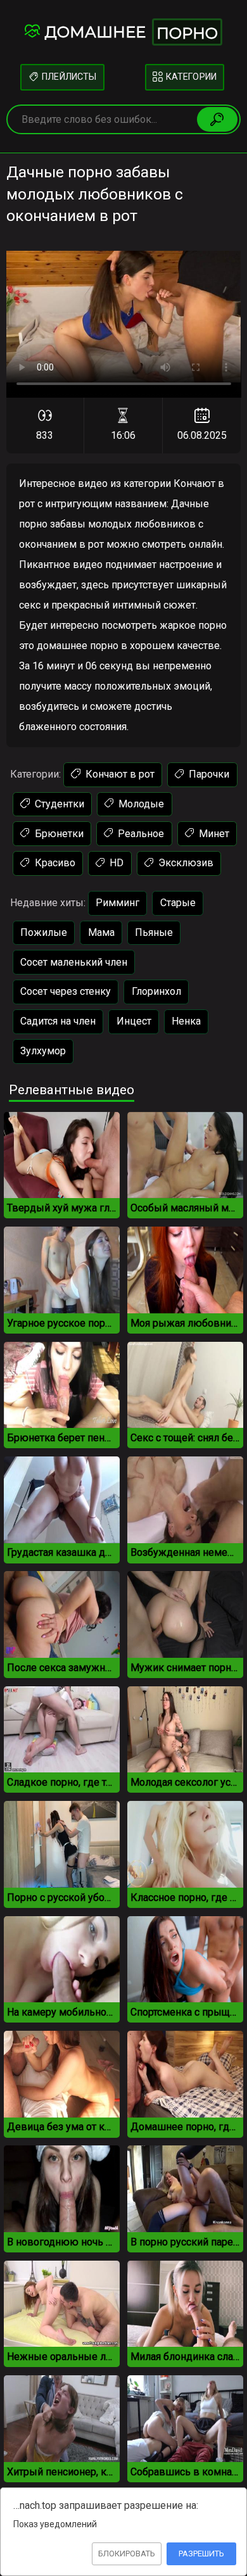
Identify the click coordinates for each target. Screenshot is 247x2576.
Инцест (134, 1021)
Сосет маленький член (74, 962)
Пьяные (154, 932)
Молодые (140, 804)
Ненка (186, 1021)
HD (115, 863)
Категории (190, 77)
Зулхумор (43, 1051)
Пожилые (44, 932)
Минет (213, 834)
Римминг (117, 903)
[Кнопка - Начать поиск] (217, 119)
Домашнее (131, 33)
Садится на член (58, 1021)
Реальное (140, 834)
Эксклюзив (185, 863)
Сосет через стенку (66, 991)
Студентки (58, 804)
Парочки (208, 774)
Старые (178, 903)
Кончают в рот (119, 774)
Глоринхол (156, 991)
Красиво (54, 863)
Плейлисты (68, 77)
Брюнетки (58, 834)
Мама (101, 932)
